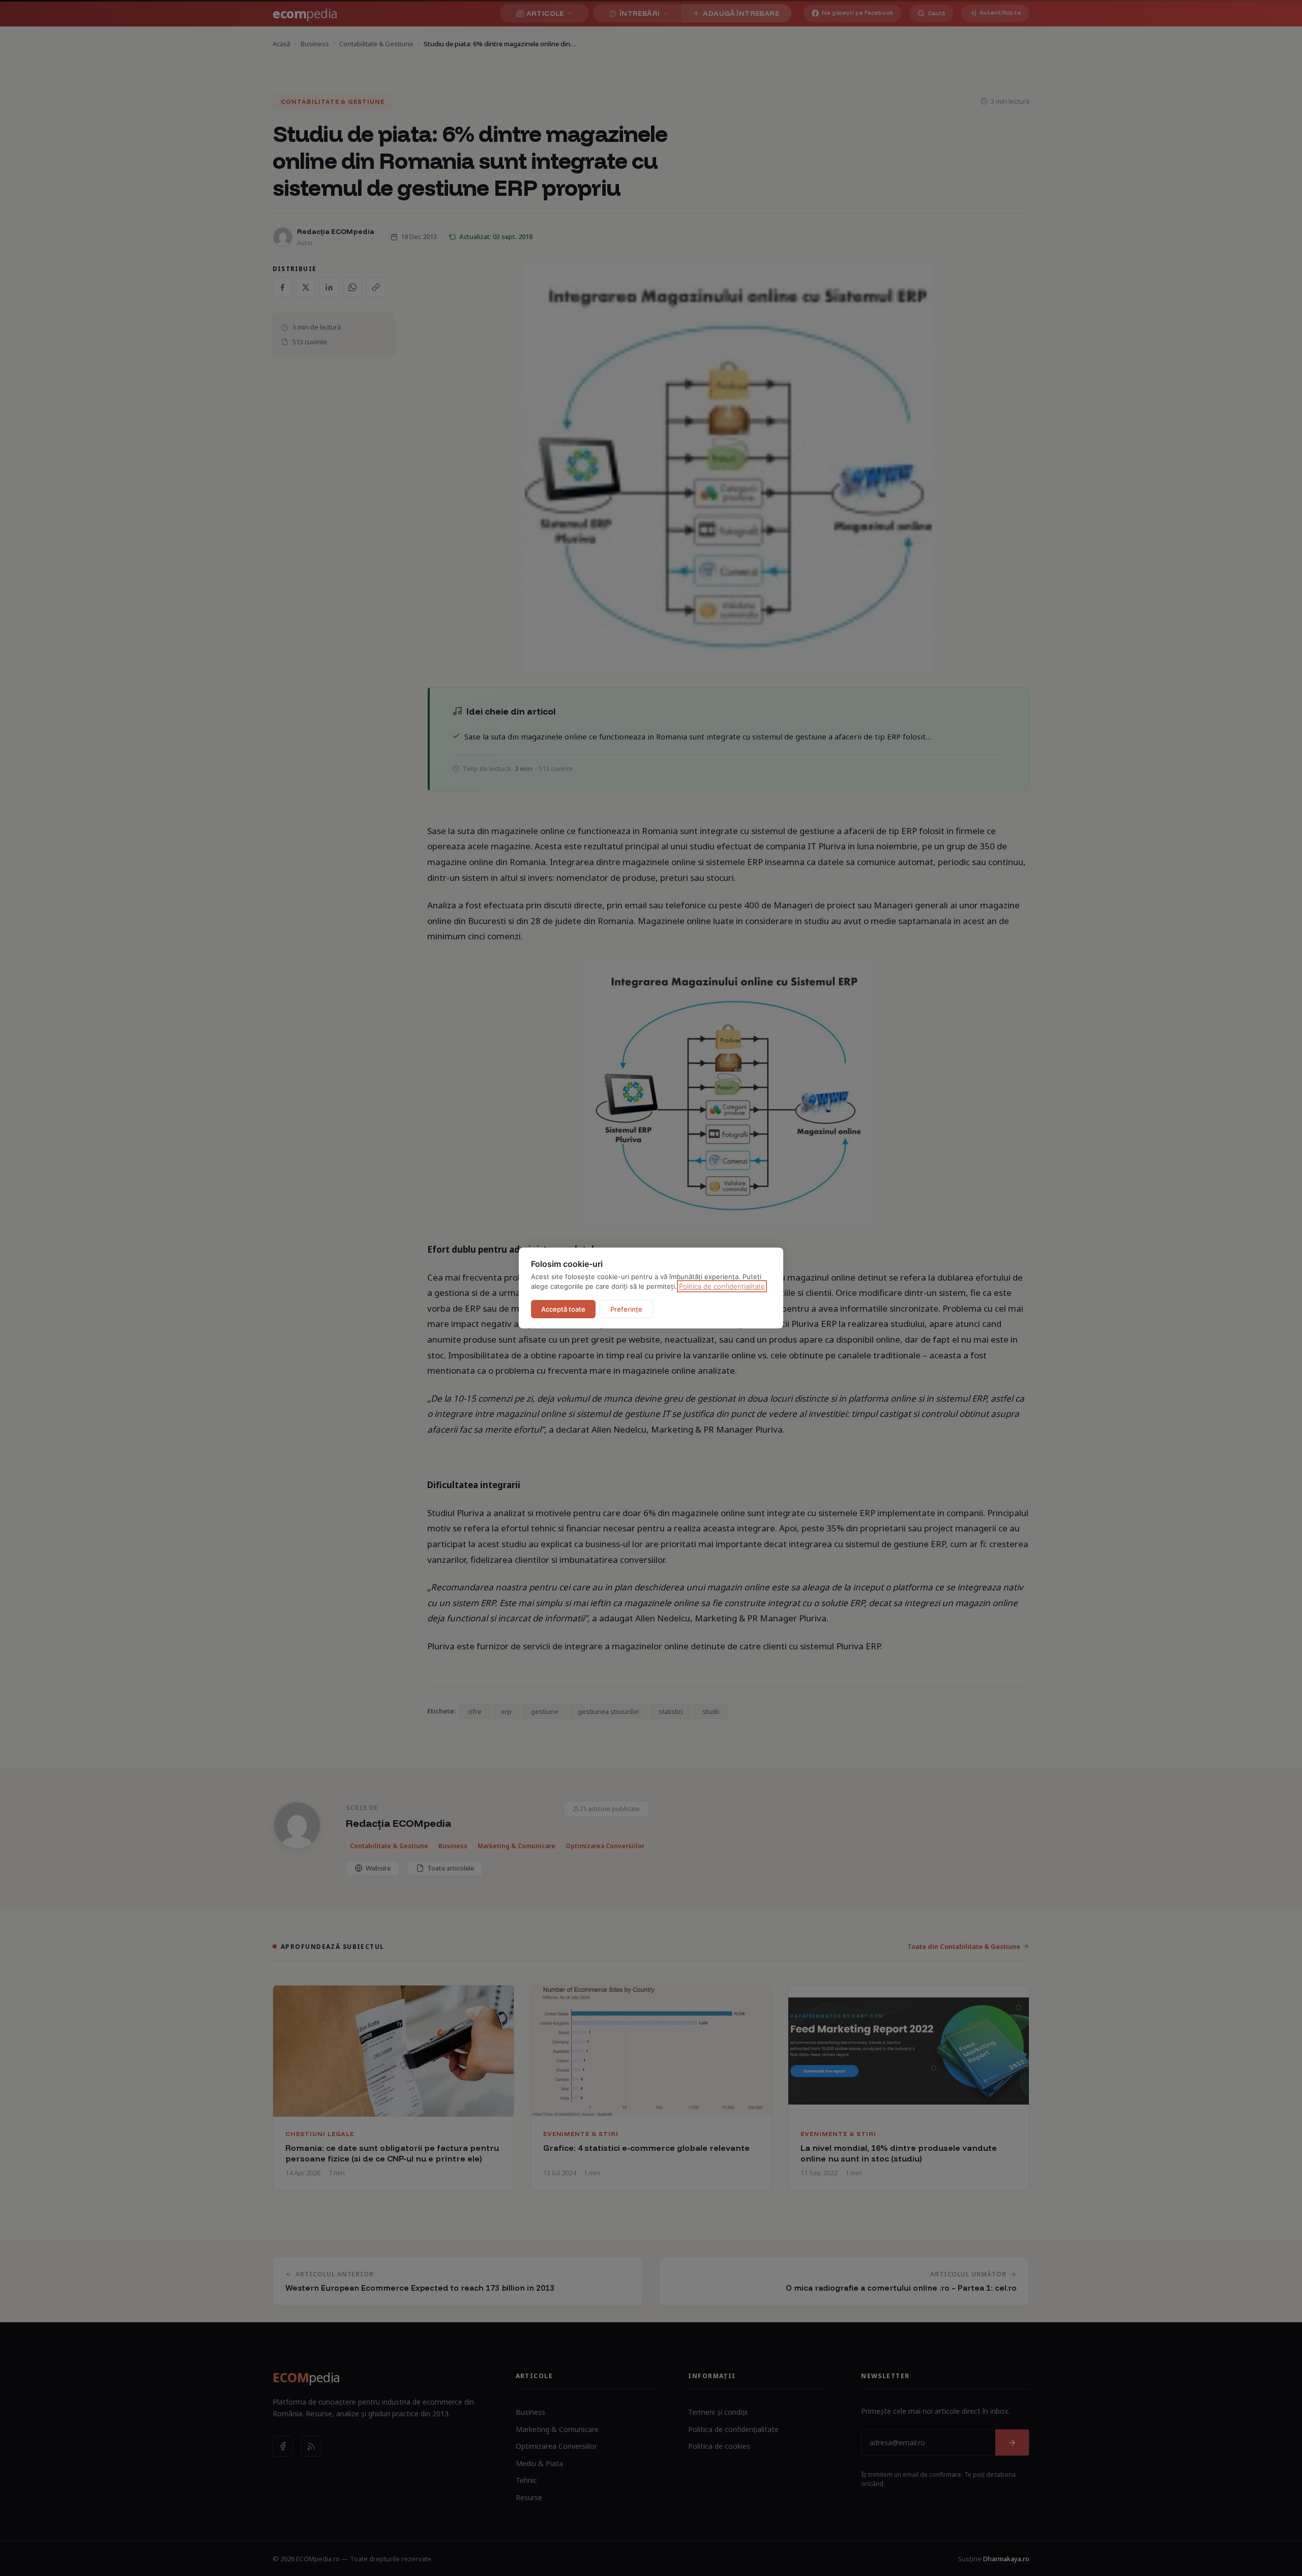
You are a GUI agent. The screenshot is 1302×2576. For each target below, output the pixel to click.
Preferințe (626, 1309)
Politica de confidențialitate (722, 1286)
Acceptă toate (563, 1309)
